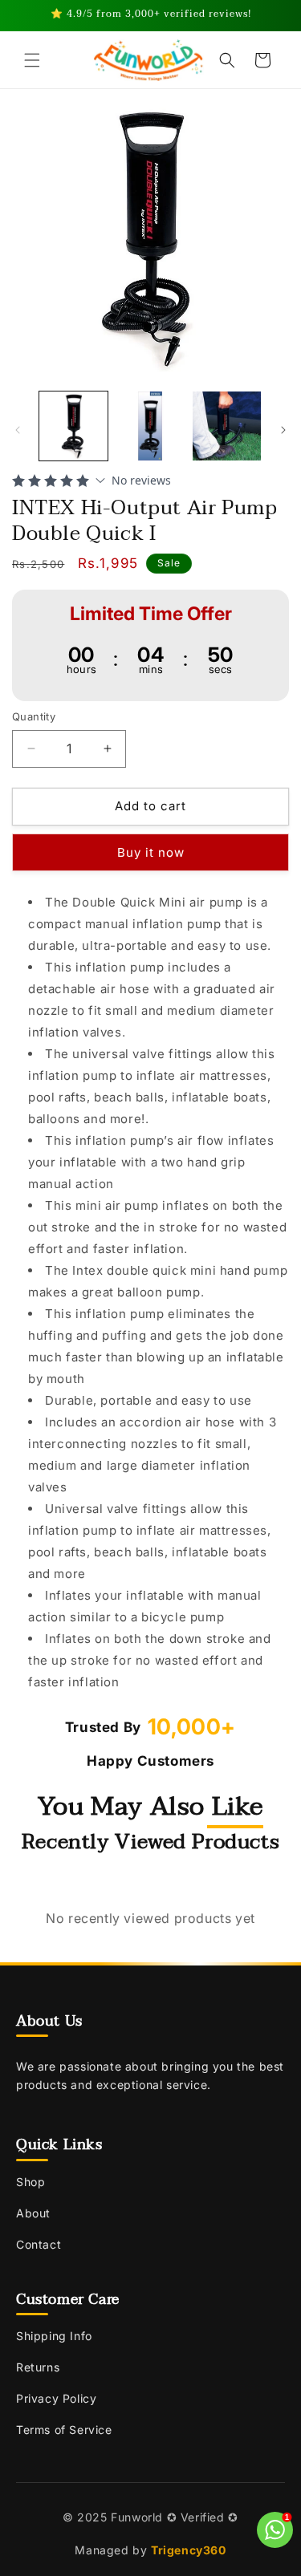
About (33, 2213)
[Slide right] (283, 430)
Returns (38, 2367)
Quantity (34, 716)
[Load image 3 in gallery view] (227, 426)
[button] (32, 60)
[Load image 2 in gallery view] (150, 426)
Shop (31, 2182)
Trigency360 (189, 2550)
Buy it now (151, 852)
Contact (39, 2244)
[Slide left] (18, 430)
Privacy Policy (56, 2398)
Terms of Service (64, 2430)
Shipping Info (54, 2336)
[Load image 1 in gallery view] (73, 426)
